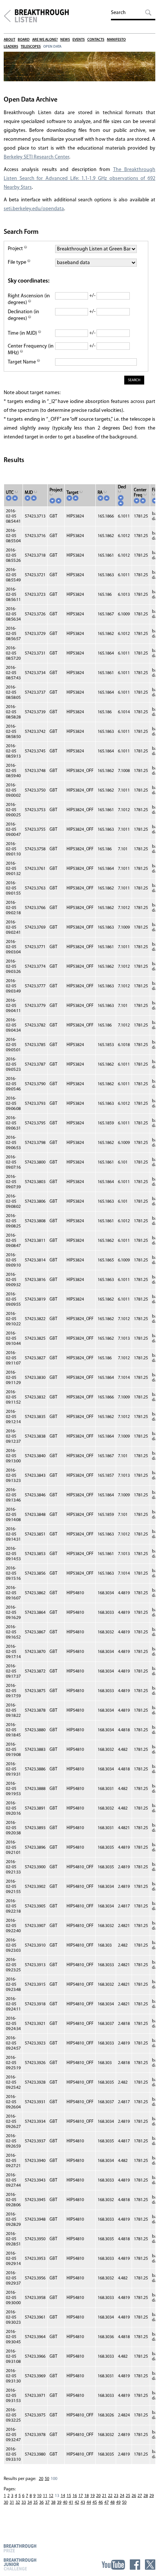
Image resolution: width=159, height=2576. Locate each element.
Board (24, 40)
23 (116, 2496)
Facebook (135, 2565)
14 (63, 2496)
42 (77, 2502)
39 (59, 2502)
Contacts (96, 40)
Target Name (22, 362)
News (65, 40)
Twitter (150, 2565)
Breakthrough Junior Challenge (20, 2564)
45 (95, 2502)
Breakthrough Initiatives (7, 16)
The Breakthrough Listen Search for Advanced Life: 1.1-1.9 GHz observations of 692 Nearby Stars (79, 179)
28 (146, 2496)
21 (104, 2496)
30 (6, 2502)
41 (71, 2502)
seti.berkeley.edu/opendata (34, 209)
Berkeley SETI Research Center (36, 157)
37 (47, 2502)
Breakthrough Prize (20, 2548)
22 (110, 2496)
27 (140, 2496)
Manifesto (116, 40)
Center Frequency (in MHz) (31, 350)
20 (41, 2479)
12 (51, 2496)
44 (89, 2502)
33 (24, 2502)
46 (101, 2502)
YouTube (113, 2565)
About (9, 40)
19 (92, 2496)
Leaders (11, 47)
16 (75, 2496)
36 (41, 2502)
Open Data (52, 47)
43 (83, 2502)
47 (106, 2502)
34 (30, 2502)
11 (45, 2496)
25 (128, 2496)
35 (35, 2502)
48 (112, 2502)
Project (16, 249)
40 (65, 2502)
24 (122, 2496)
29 (152, 2496)
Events (79, 40)
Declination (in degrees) (23, 315)
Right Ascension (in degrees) (29, 299)
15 (69, 2496)
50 (47, 2479)
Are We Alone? (45, 40)
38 (53, 2502)
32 (18, 2502)
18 (87, 2496)
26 (134, 2496)
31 (12, 2502)
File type (18, 262)
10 (39, 2496)
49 (118, 2502)
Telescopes (31, 47)
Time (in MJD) (23, 333)
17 (81, 2496)
